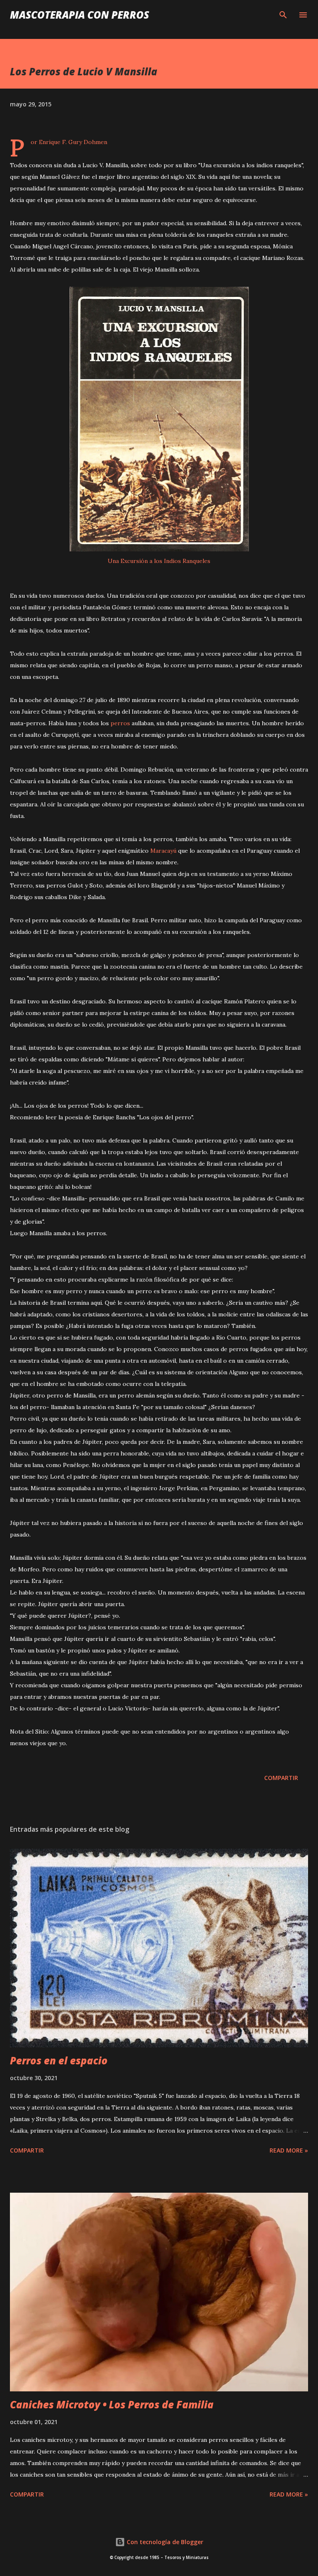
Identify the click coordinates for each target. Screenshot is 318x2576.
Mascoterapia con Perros (79, 15)
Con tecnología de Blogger (164, 2542)
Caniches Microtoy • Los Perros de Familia (112, 2404)
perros (120, 723)
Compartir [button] (281, 1778)
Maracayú (163, 851)
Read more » (289, 2150)
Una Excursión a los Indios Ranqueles (159, 561)
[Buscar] (283, 15)
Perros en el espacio (59, 2060)
